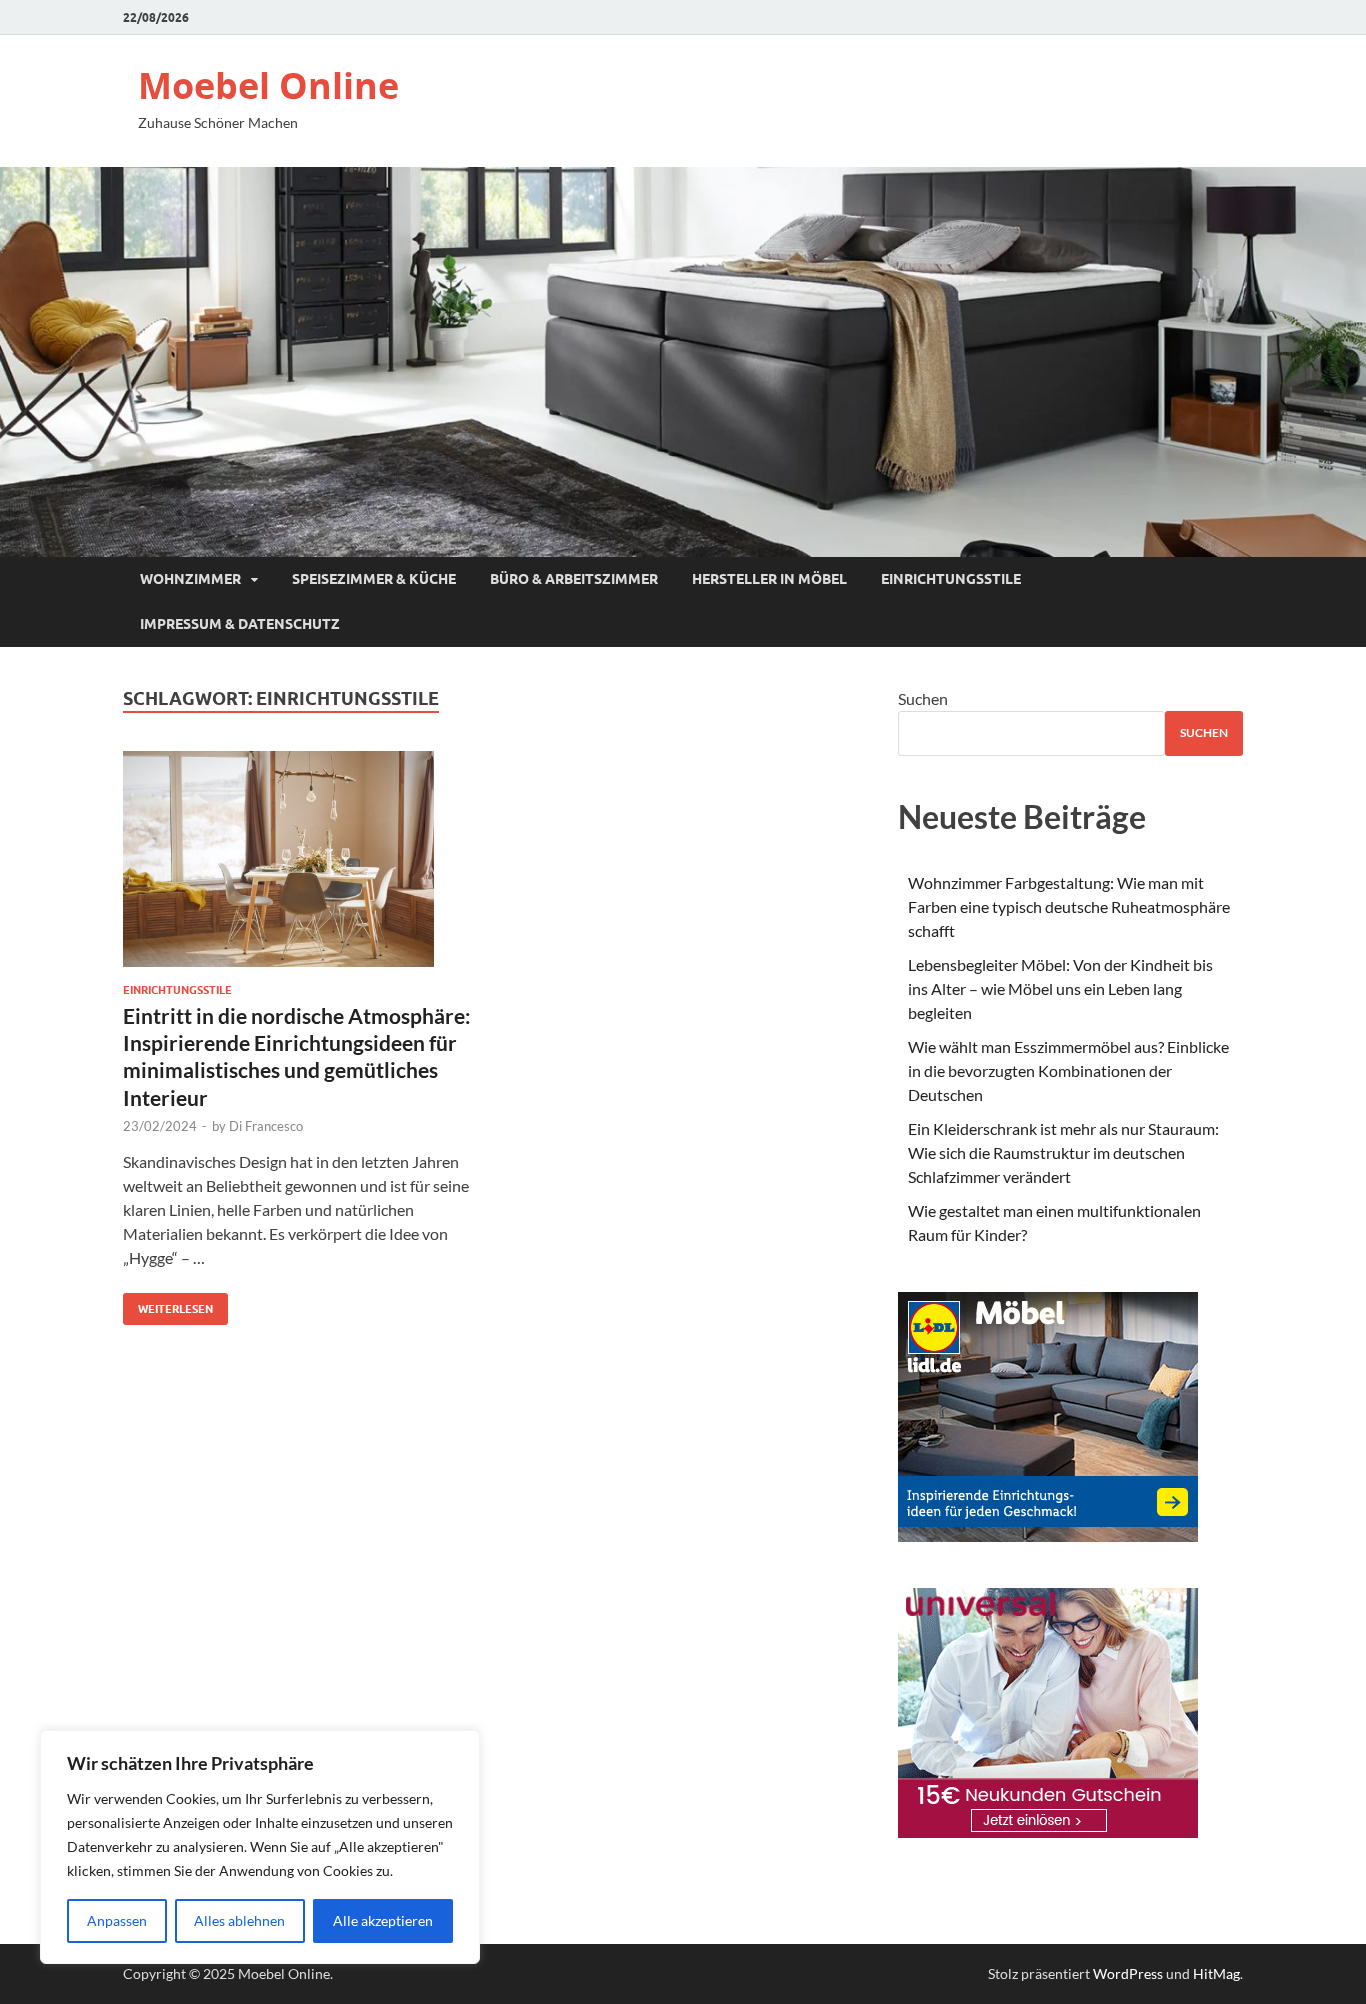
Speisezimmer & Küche (374, 579)
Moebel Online (268, 85)
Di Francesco (266, 1126)
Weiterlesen (168, 1304)
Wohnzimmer (190, 579)
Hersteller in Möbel (769, 579)
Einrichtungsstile (951, 579)
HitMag (1216, 1973)
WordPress (1128, 1973)
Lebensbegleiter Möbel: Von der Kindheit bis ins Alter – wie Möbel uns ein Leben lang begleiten (1060, 988)
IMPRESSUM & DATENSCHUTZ (240, 624)
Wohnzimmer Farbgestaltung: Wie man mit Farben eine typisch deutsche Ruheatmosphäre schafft (1069, 906)
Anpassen (117, 1920)
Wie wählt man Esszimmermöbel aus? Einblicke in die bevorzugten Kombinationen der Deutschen (1068, 1070)
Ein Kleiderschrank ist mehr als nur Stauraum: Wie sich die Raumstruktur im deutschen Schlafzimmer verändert (1063, 1152)
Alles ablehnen (239, 1920)
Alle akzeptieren (383, 1920)
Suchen (923, 698)
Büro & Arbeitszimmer (574, 579)
